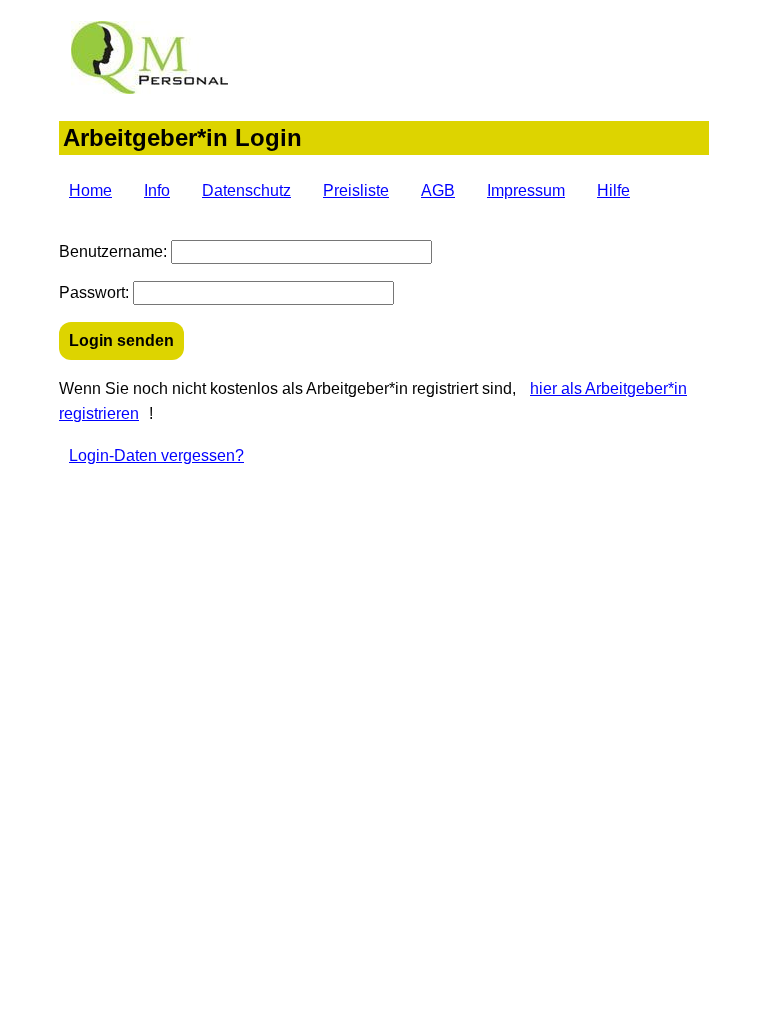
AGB (438, 190)
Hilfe (613, 190)
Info (157, 190)
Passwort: (94, 292)
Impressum (526, 190)
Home (90, 190)
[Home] (148, 88)
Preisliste (356, 190)
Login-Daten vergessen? (156, 455)
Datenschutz (246, 190)
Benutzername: (113, 251)
